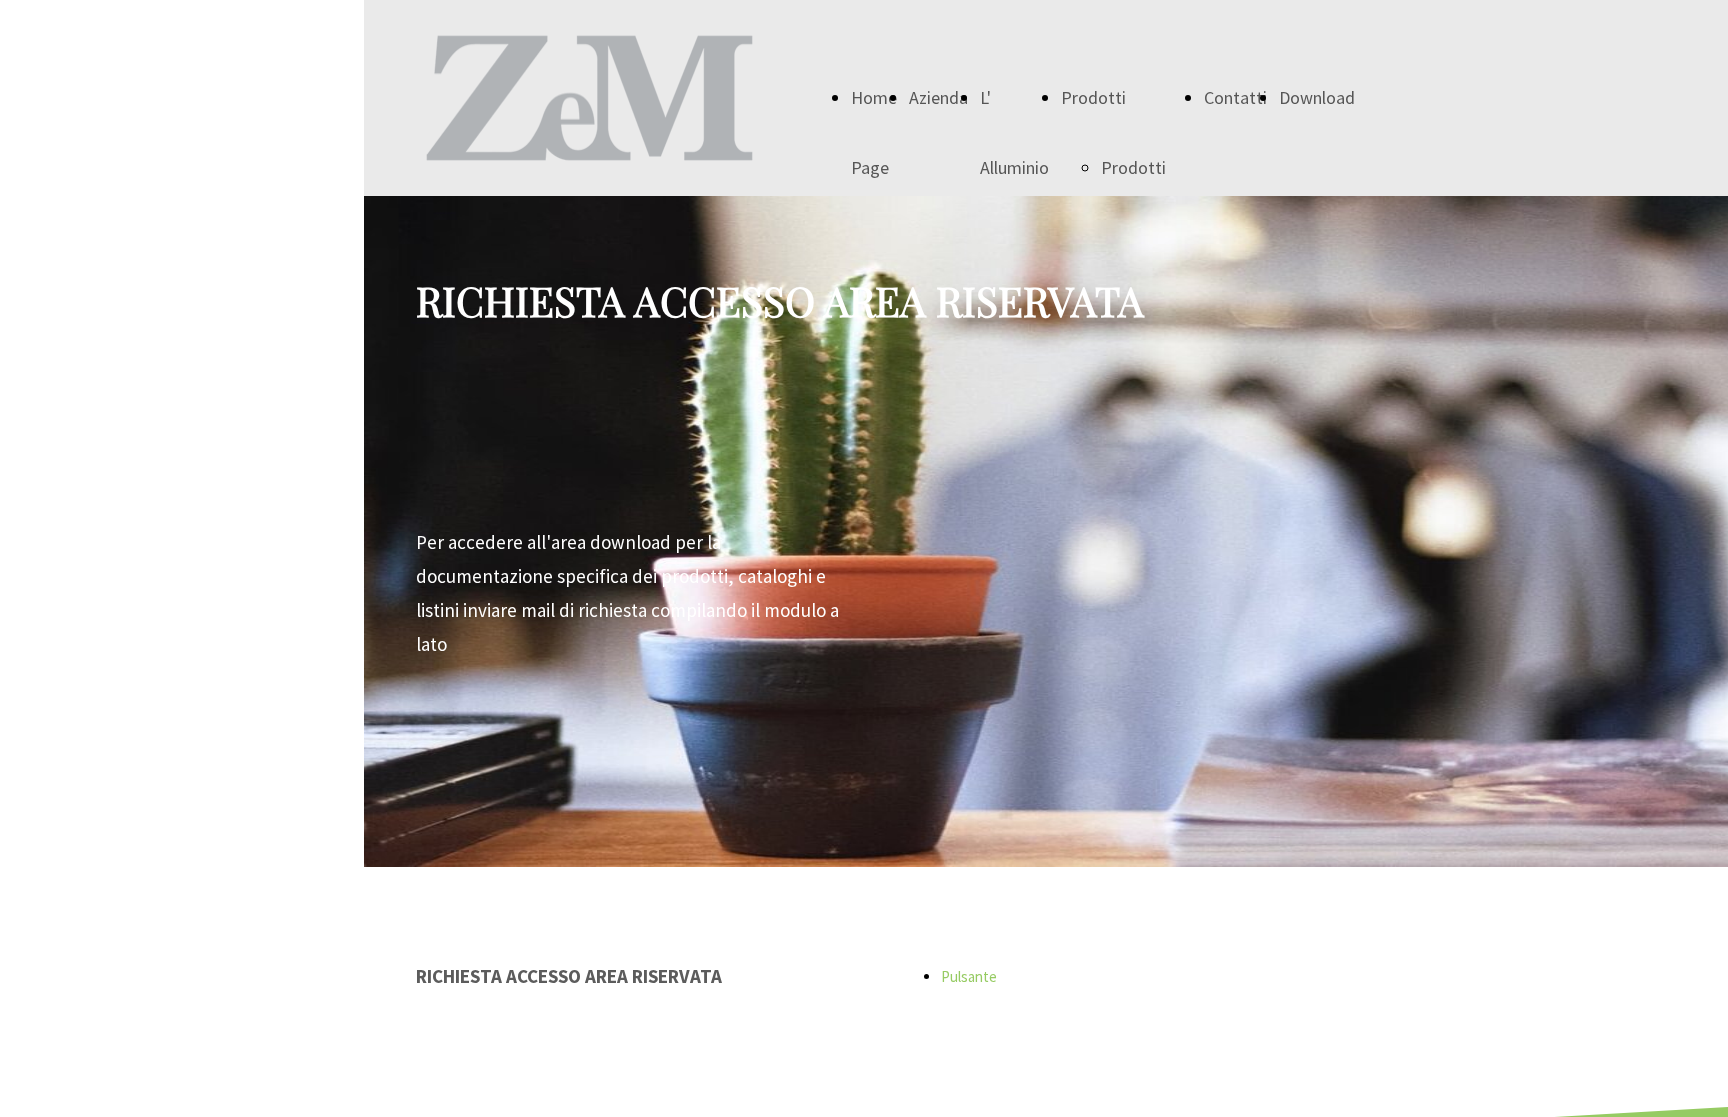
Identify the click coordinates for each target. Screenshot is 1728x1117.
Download (1317, 97)
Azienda (938, 97)
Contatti (1235, 97)
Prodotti (1093, 97)
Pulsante (969, 976)
